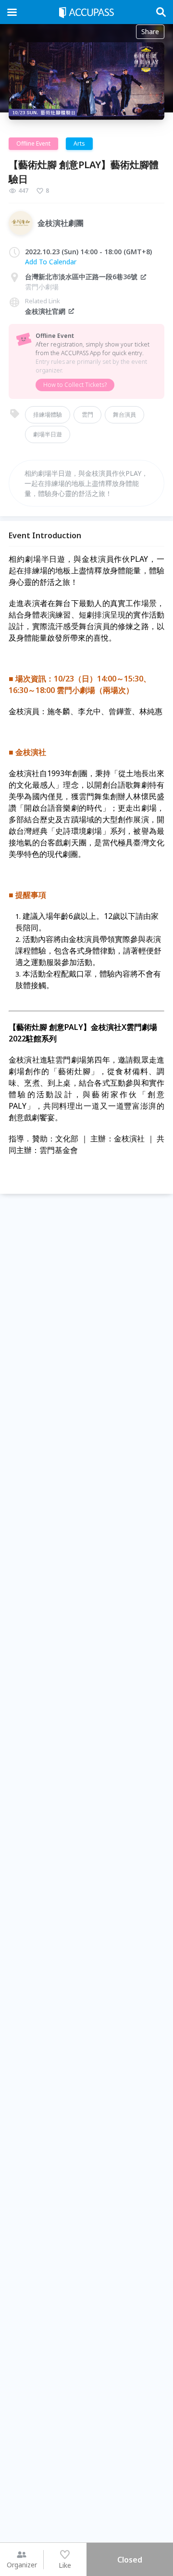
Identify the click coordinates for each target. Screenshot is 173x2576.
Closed (130, 2560)
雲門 (87, 415)
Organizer (22, 2565)
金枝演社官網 (45, 311)
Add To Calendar (51, 262)
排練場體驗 (48, 415)
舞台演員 (124, 415)
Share (150, 31)
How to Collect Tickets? (75, 385)
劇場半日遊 (48, 434)
